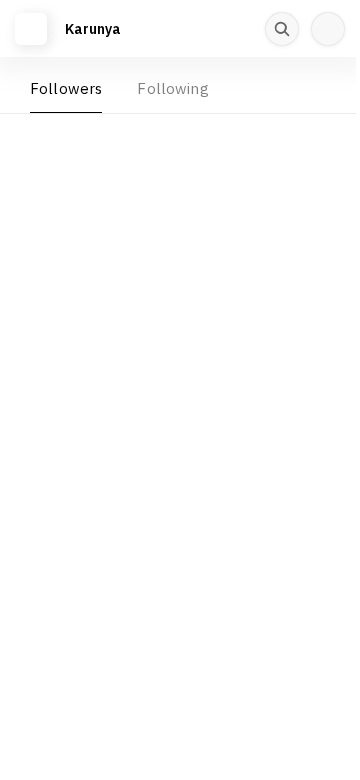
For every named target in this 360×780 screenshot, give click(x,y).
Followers (66, 88)
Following (172, 88)
